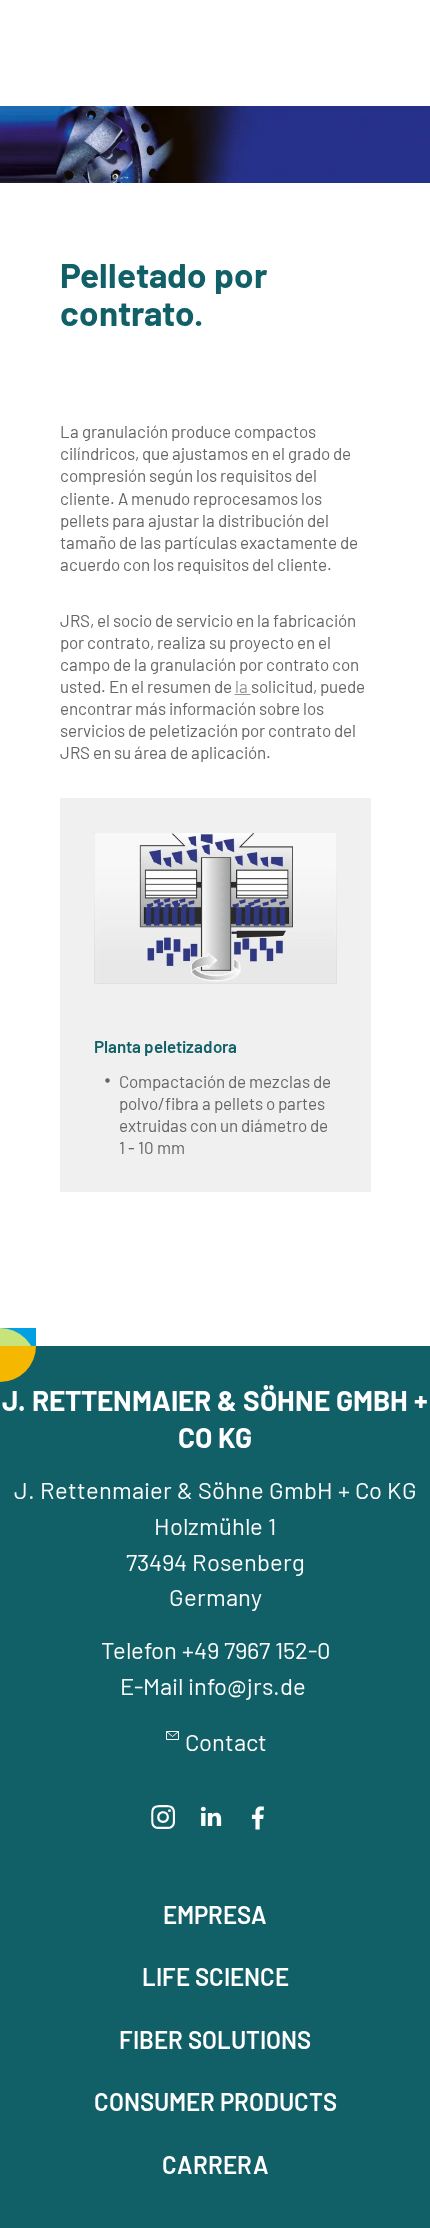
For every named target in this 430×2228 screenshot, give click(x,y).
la (243, 686)
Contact (226, 1741)
